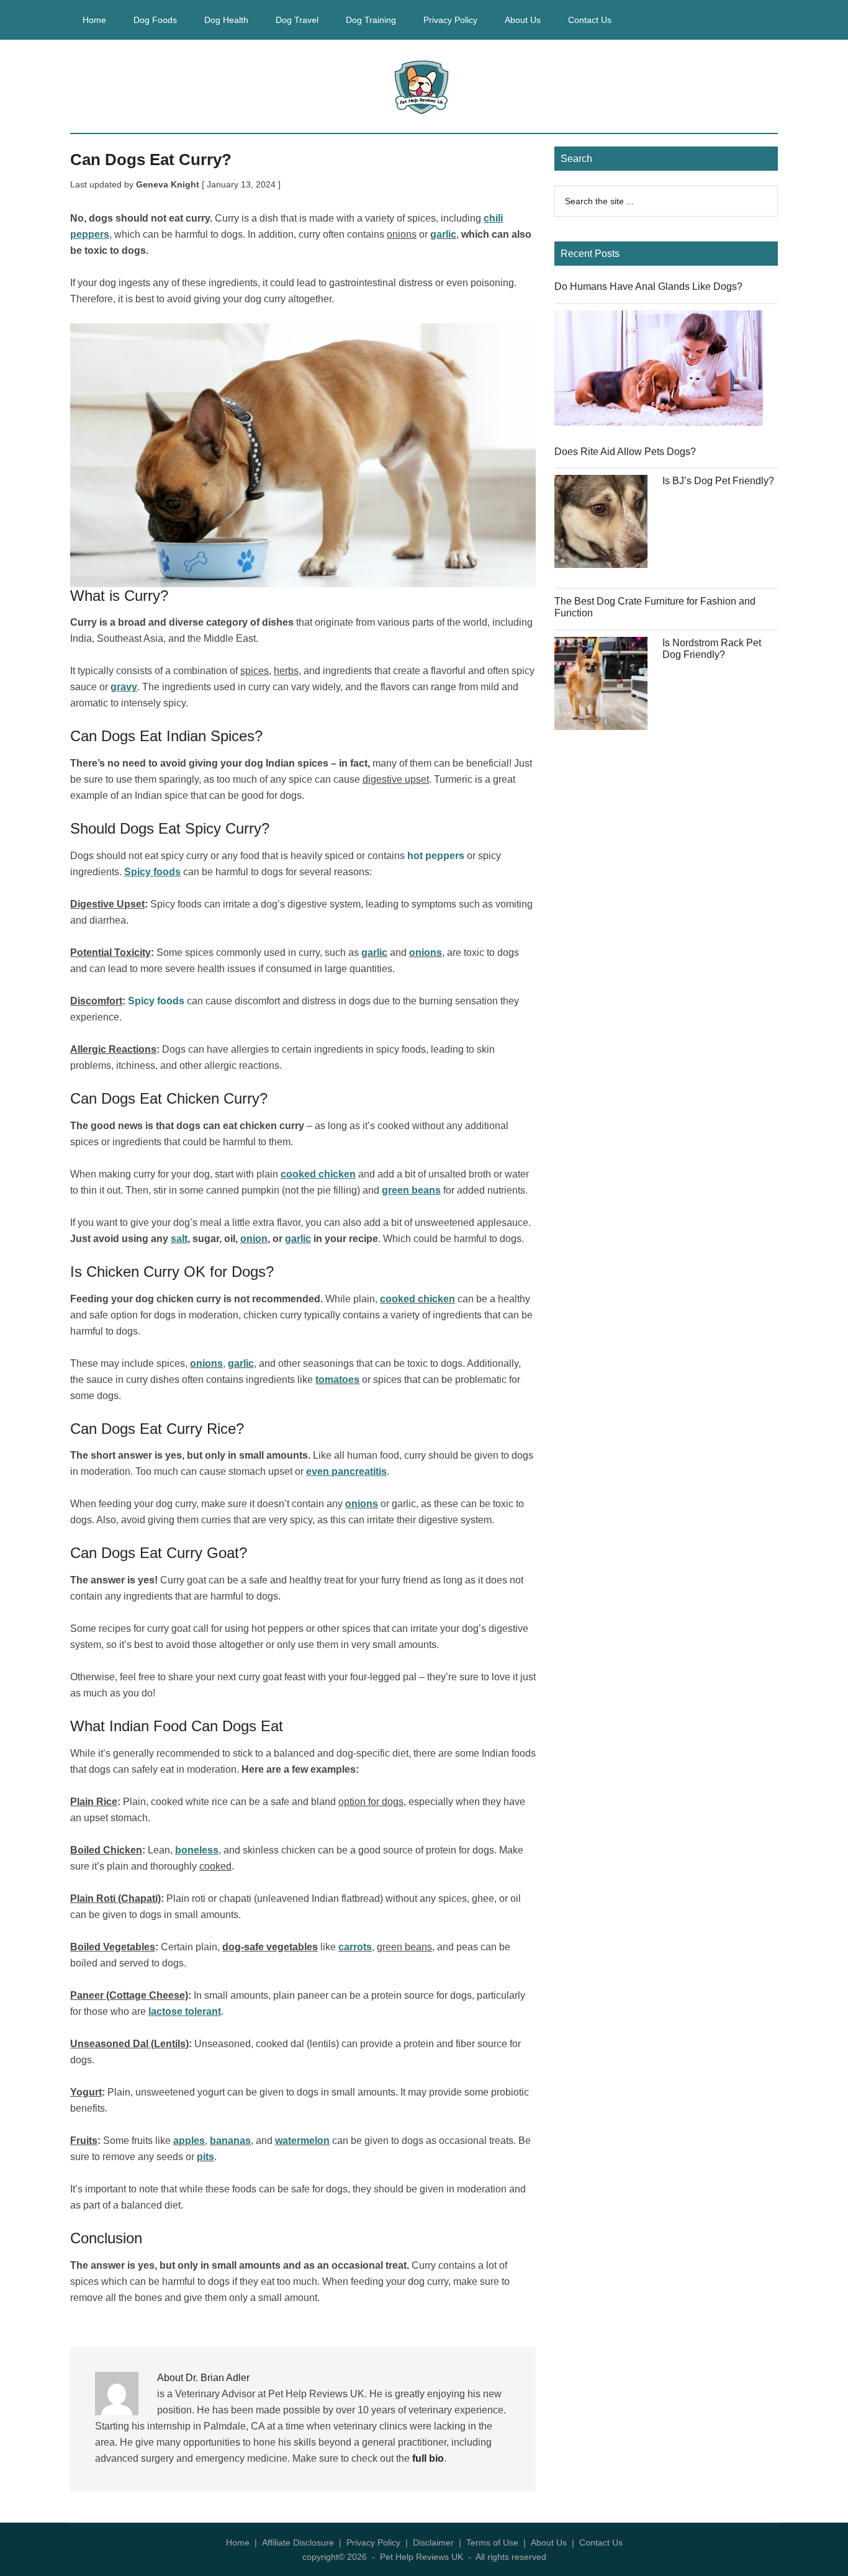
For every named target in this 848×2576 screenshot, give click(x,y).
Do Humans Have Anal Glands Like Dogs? (648, 286)
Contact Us (601, 2542)
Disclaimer (433, 2542)
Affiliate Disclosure (298, 2542)
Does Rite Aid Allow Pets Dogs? (625, 452)
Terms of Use (492, 2542)
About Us (549, 2542)
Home (238, 2542)
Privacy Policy (373, 2542)
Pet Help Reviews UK (424, 86)
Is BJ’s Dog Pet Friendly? (718, 481)
